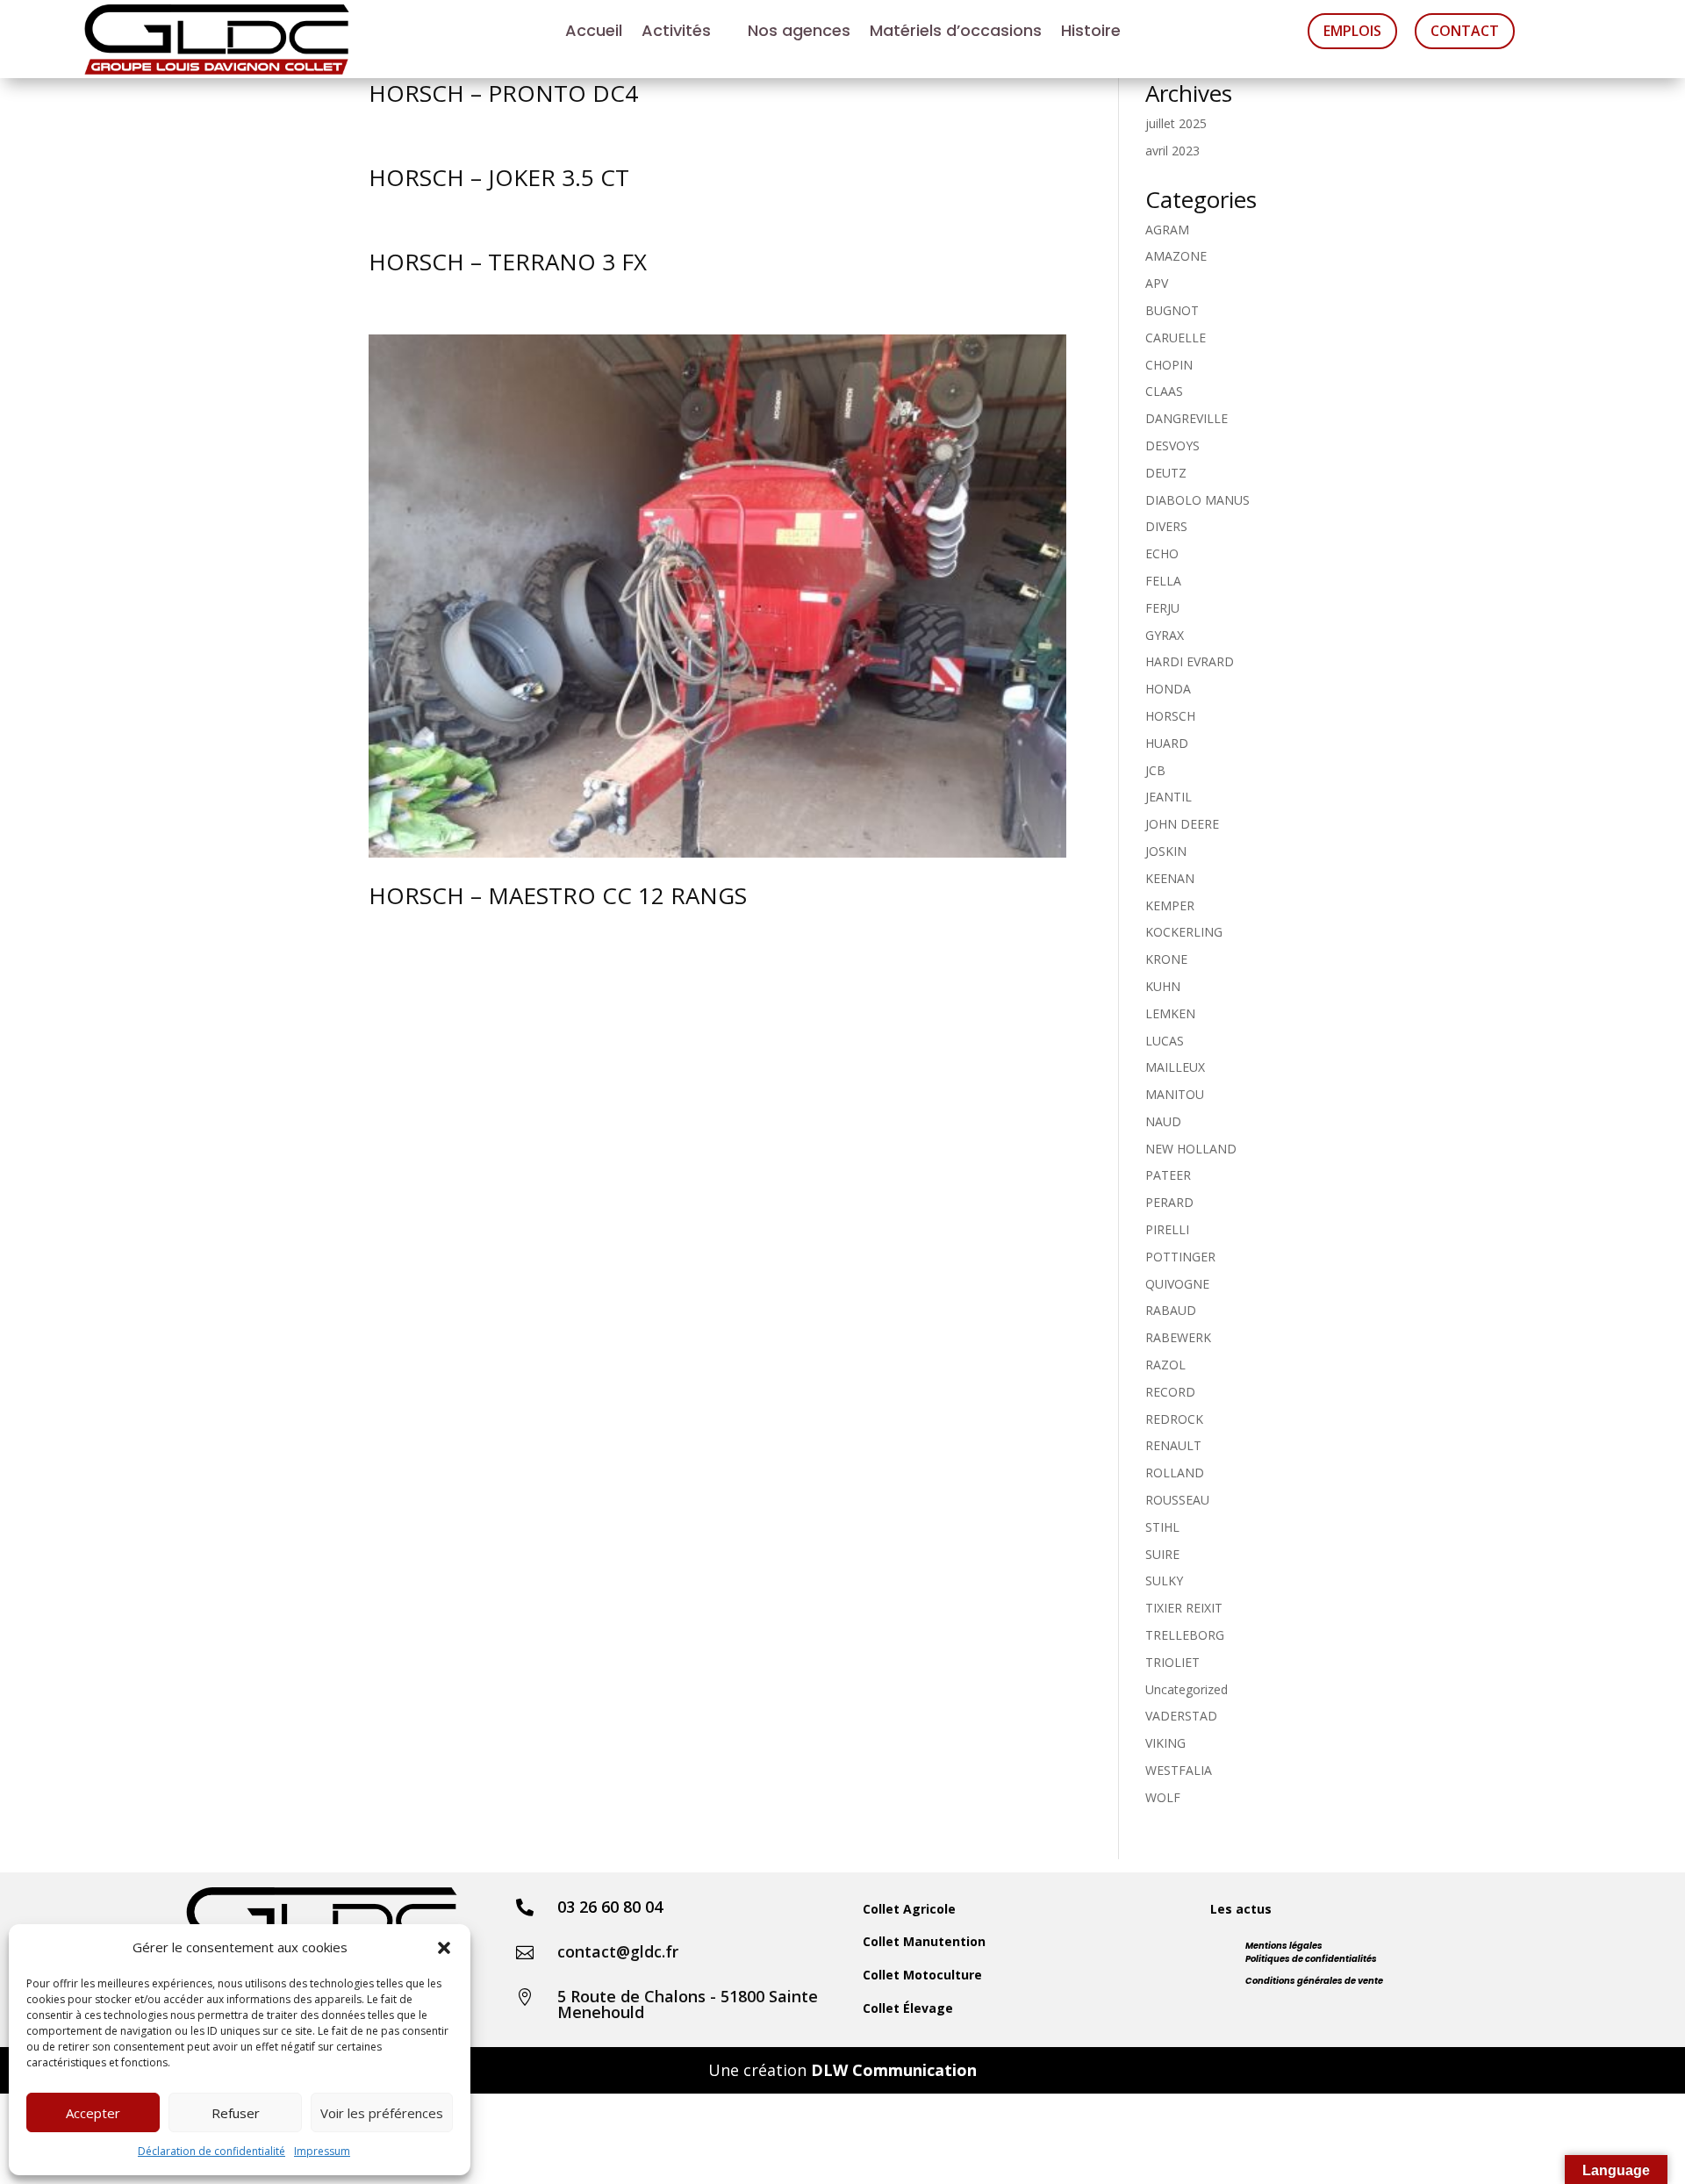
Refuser (236, 2113)
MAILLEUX (1175, 1067)
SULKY (1164, 1581)
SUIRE (1162, 1554)
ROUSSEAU (1177, 1500)
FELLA (1163, 581)
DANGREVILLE (1187, 418)
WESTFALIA (1179, 1770)
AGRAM (1167, 230)
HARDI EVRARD (1190, 661)
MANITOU (1175, 1094)
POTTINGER (1180, 1257)
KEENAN (1170, 878)
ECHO (1162, 553)
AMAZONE (1176, 256)
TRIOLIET (1172, 1662)
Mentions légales (1284, 1946)
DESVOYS (1172, 445)
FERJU (1162, 608)
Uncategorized (1187, 1689)
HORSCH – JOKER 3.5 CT (499, 177)
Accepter (93, 2113)
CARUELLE (1176, 338)
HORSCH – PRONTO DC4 (503, 93)
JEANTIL (1169, 797)
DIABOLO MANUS (1197, 500)
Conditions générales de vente (1314, 1981)
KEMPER (1170, 905)
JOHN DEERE (1182, 824)
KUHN (1163, 986)
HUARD (1167, 743)
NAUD (1163, 1121)
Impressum (322, 2151)
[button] (444, 1948)
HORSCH (1170, 716)
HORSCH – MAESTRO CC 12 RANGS (558, 895)
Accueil (594, 33)
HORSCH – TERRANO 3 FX (508, 262)
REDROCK (1174, 1419)
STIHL (1162, 1527)
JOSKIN (1166, 851)
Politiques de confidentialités (1311, 1959)
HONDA (1168, 689)
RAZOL (1165, 1365)
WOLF (1163, 1797)
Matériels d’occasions (956, 33)
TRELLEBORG (1185, 1635)
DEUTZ (1166, 473)
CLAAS (1164, 391)
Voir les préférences (382, 2113)
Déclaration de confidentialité (212, 2151)
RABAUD (1171, 1310)
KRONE (1166, 959)
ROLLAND (1175, 1473)
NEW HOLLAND (1191, 1149)
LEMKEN (1170, 1013)
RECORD (1170, 1392)
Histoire (1091, 33)
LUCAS (1165, 1041)
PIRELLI (1167, 1229)
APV (1157, 283)
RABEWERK (1178, 1337)
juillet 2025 (1176, 123)
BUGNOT (1172, 310)
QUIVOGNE (1177, 1284)
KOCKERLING (1184, 932)
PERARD (1169, 1202)
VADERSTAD (1181, 1716)
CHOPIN (1169, 365)
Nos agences (799, 33)
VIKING (1165, 1743)
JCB (1155, 770)
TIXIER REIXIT (1184, 1608)
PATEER (1168, 1175)
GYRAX (1165, 635)
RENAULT (1173, 1445)
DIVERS (1166, 526)
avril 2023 (1172, 151)
